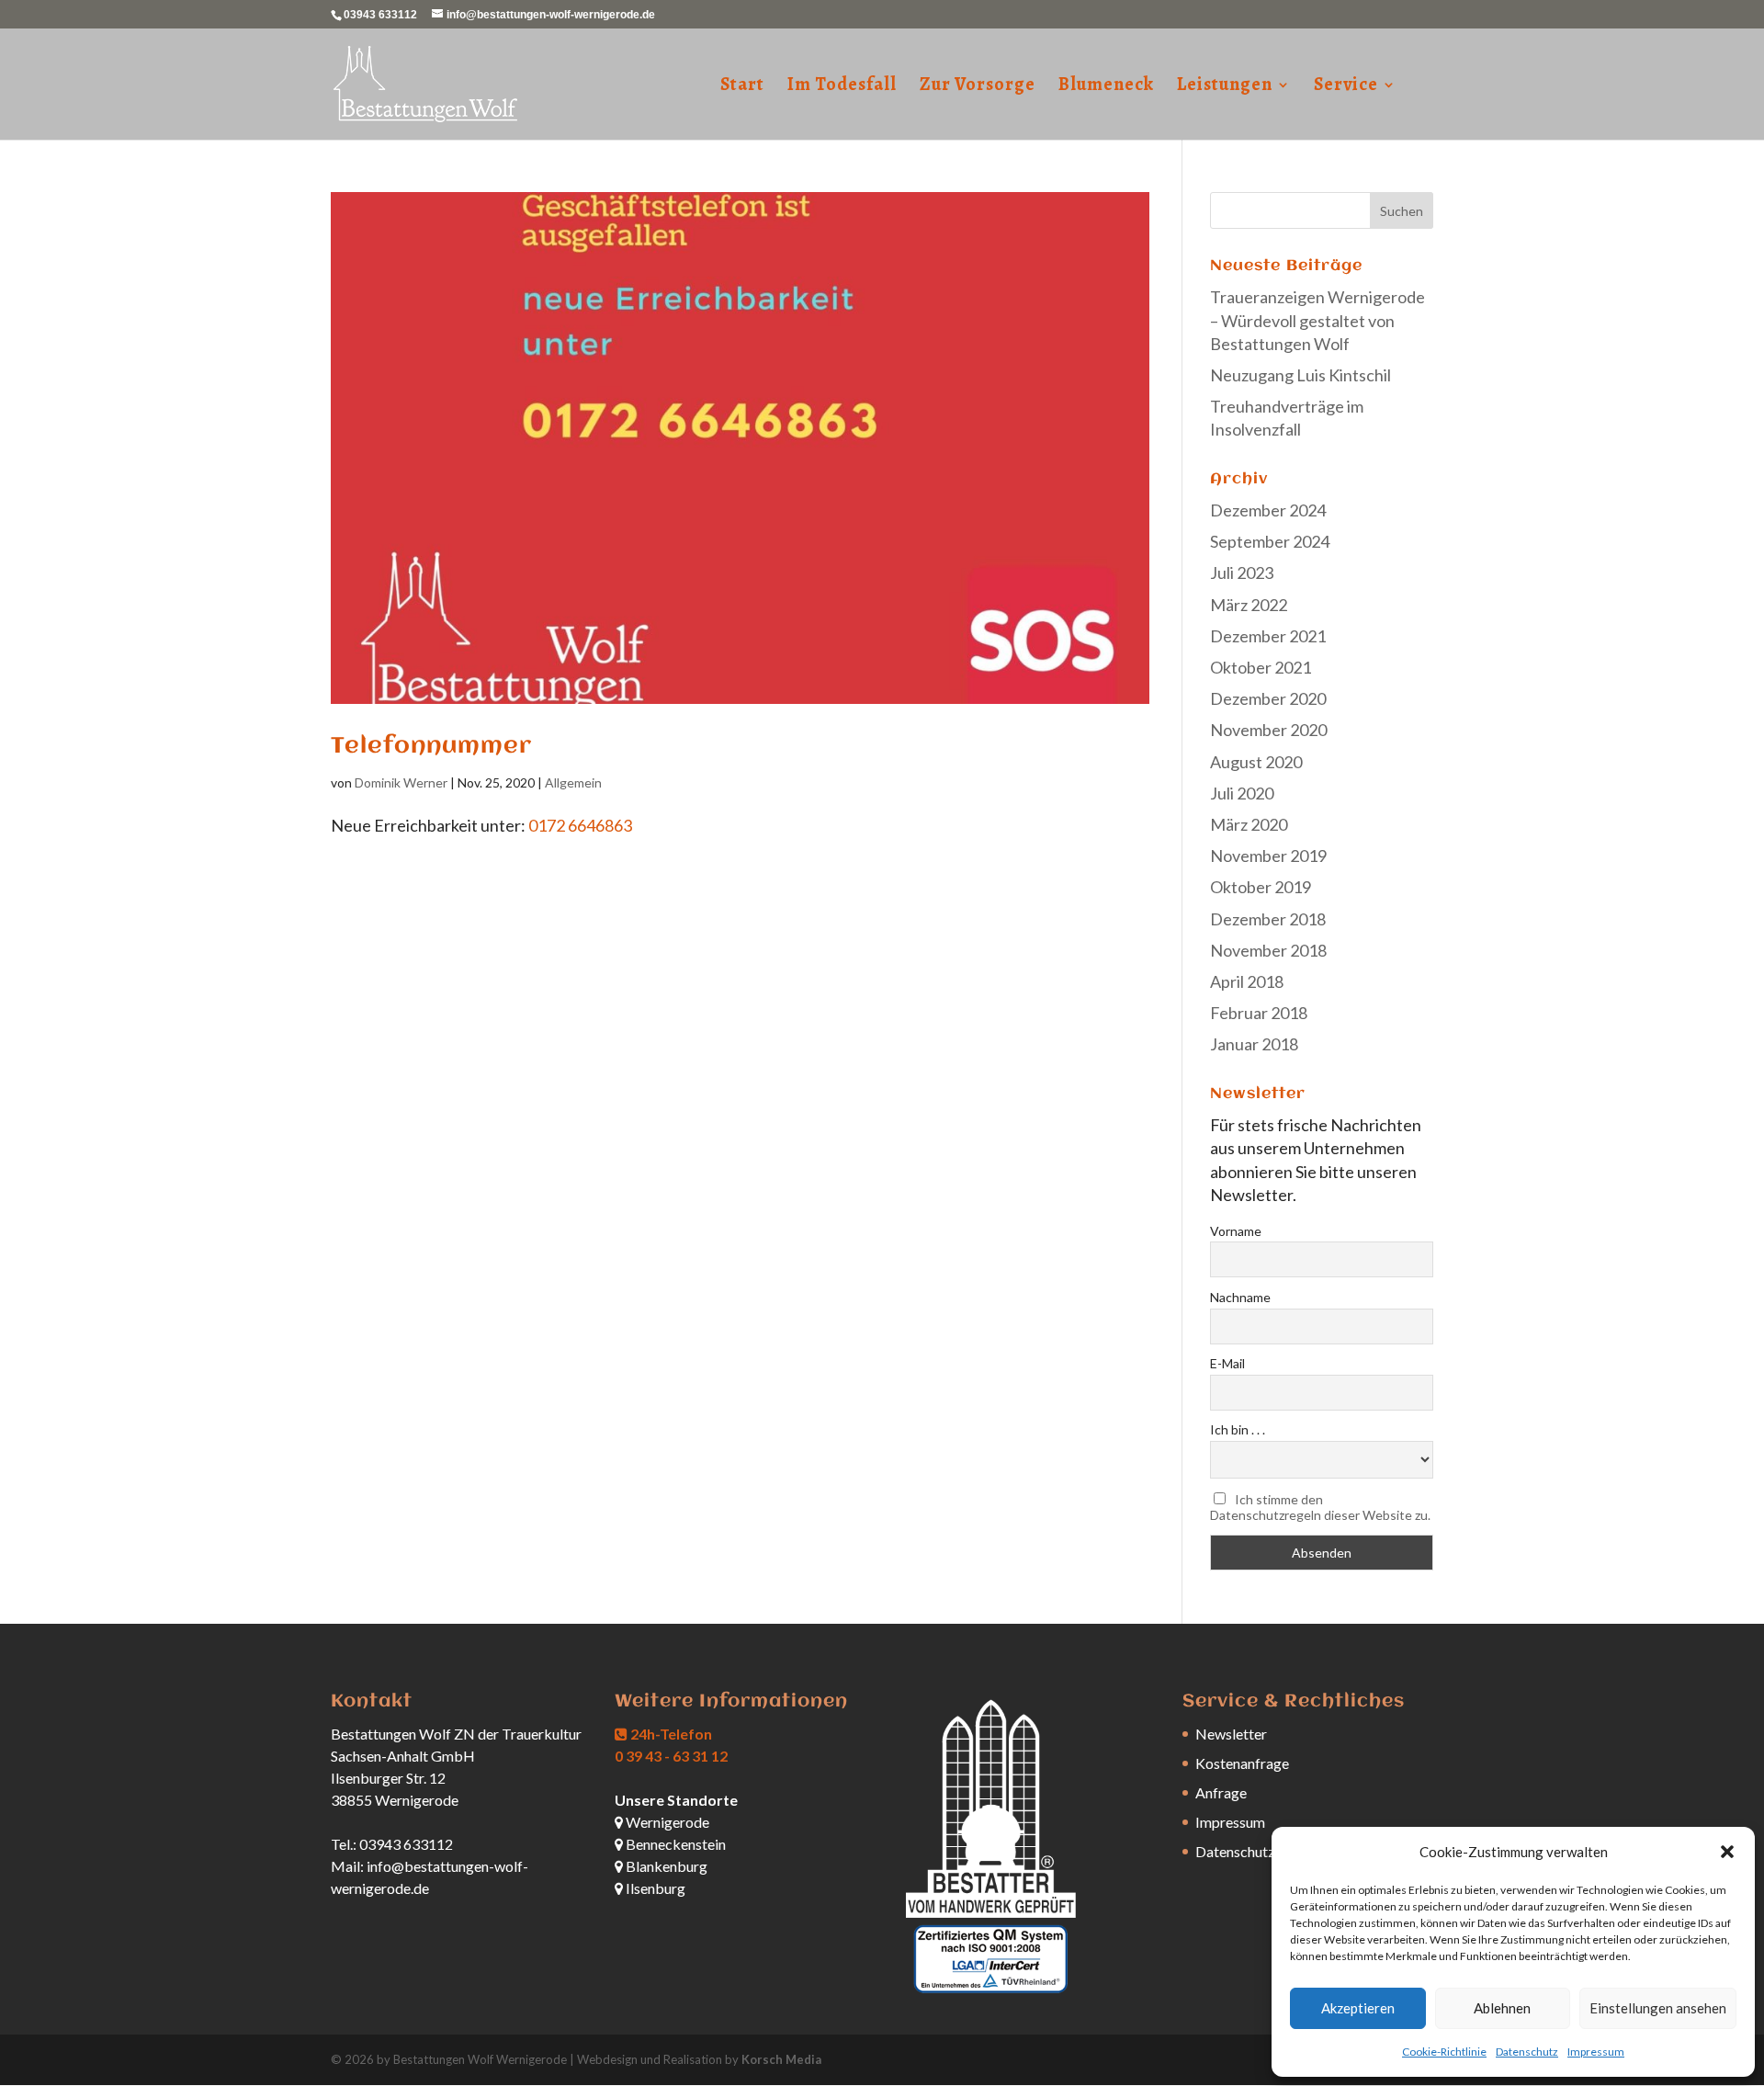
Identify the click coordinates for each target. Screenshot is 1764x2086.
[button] (1727, 1852)
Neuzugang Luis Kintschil (1300, 375)
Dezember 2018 (1268, 919)
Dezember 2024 (1268, 510)
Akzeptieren (1358, 2008)
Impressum (1596, 2052)
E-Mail (1227, 1363)
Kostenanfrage (1242, 1763)
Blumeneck (1106, 87)
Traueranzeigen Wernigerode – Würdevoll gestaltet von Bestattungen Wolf (1317, 320)
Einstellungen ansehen (1658, 2008)
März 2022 (1249, 605)
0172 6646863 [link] (580, 825)
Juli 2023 (1242, 573)
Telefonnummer (431, 746)
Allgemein (573, 782)
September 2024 (1270, 541)
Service (1346, 87)
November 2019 (1268, 856)
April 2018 (1247, 981)
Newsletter (1231, 1734)
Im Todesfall (842, 87)
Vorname (1236, 1231)
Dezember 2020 (1268, 698)
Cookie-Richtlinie (1444, 2052)
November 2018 (1268, 950)
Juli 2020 (1242, 793)
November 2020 (1268, 730)
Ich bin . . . (1238, 1429)
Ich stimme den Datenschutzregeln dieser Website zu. (1320, 1507)
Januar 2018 (1254, 1044)
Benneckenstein (674, 1844)
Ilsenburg (654, 1888)
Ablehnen (1502, 2008)
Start (742, 87)
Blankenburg (665, 1866)
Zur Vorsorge (978, 87)
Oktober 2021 (1261, 667)
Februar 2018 (1259, 1013)
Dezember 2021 (1268, 636)
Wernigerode (666, 1822)
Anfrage (1221, 1792)
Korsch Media (781, 2059)
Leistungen (1225, 87)
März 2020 (1249, 824)
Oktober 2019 (1261, 887)
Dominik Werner (401, 782)
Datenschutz (1527, 2052)
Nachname (1240, 1297)
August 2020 (1256, 762)
